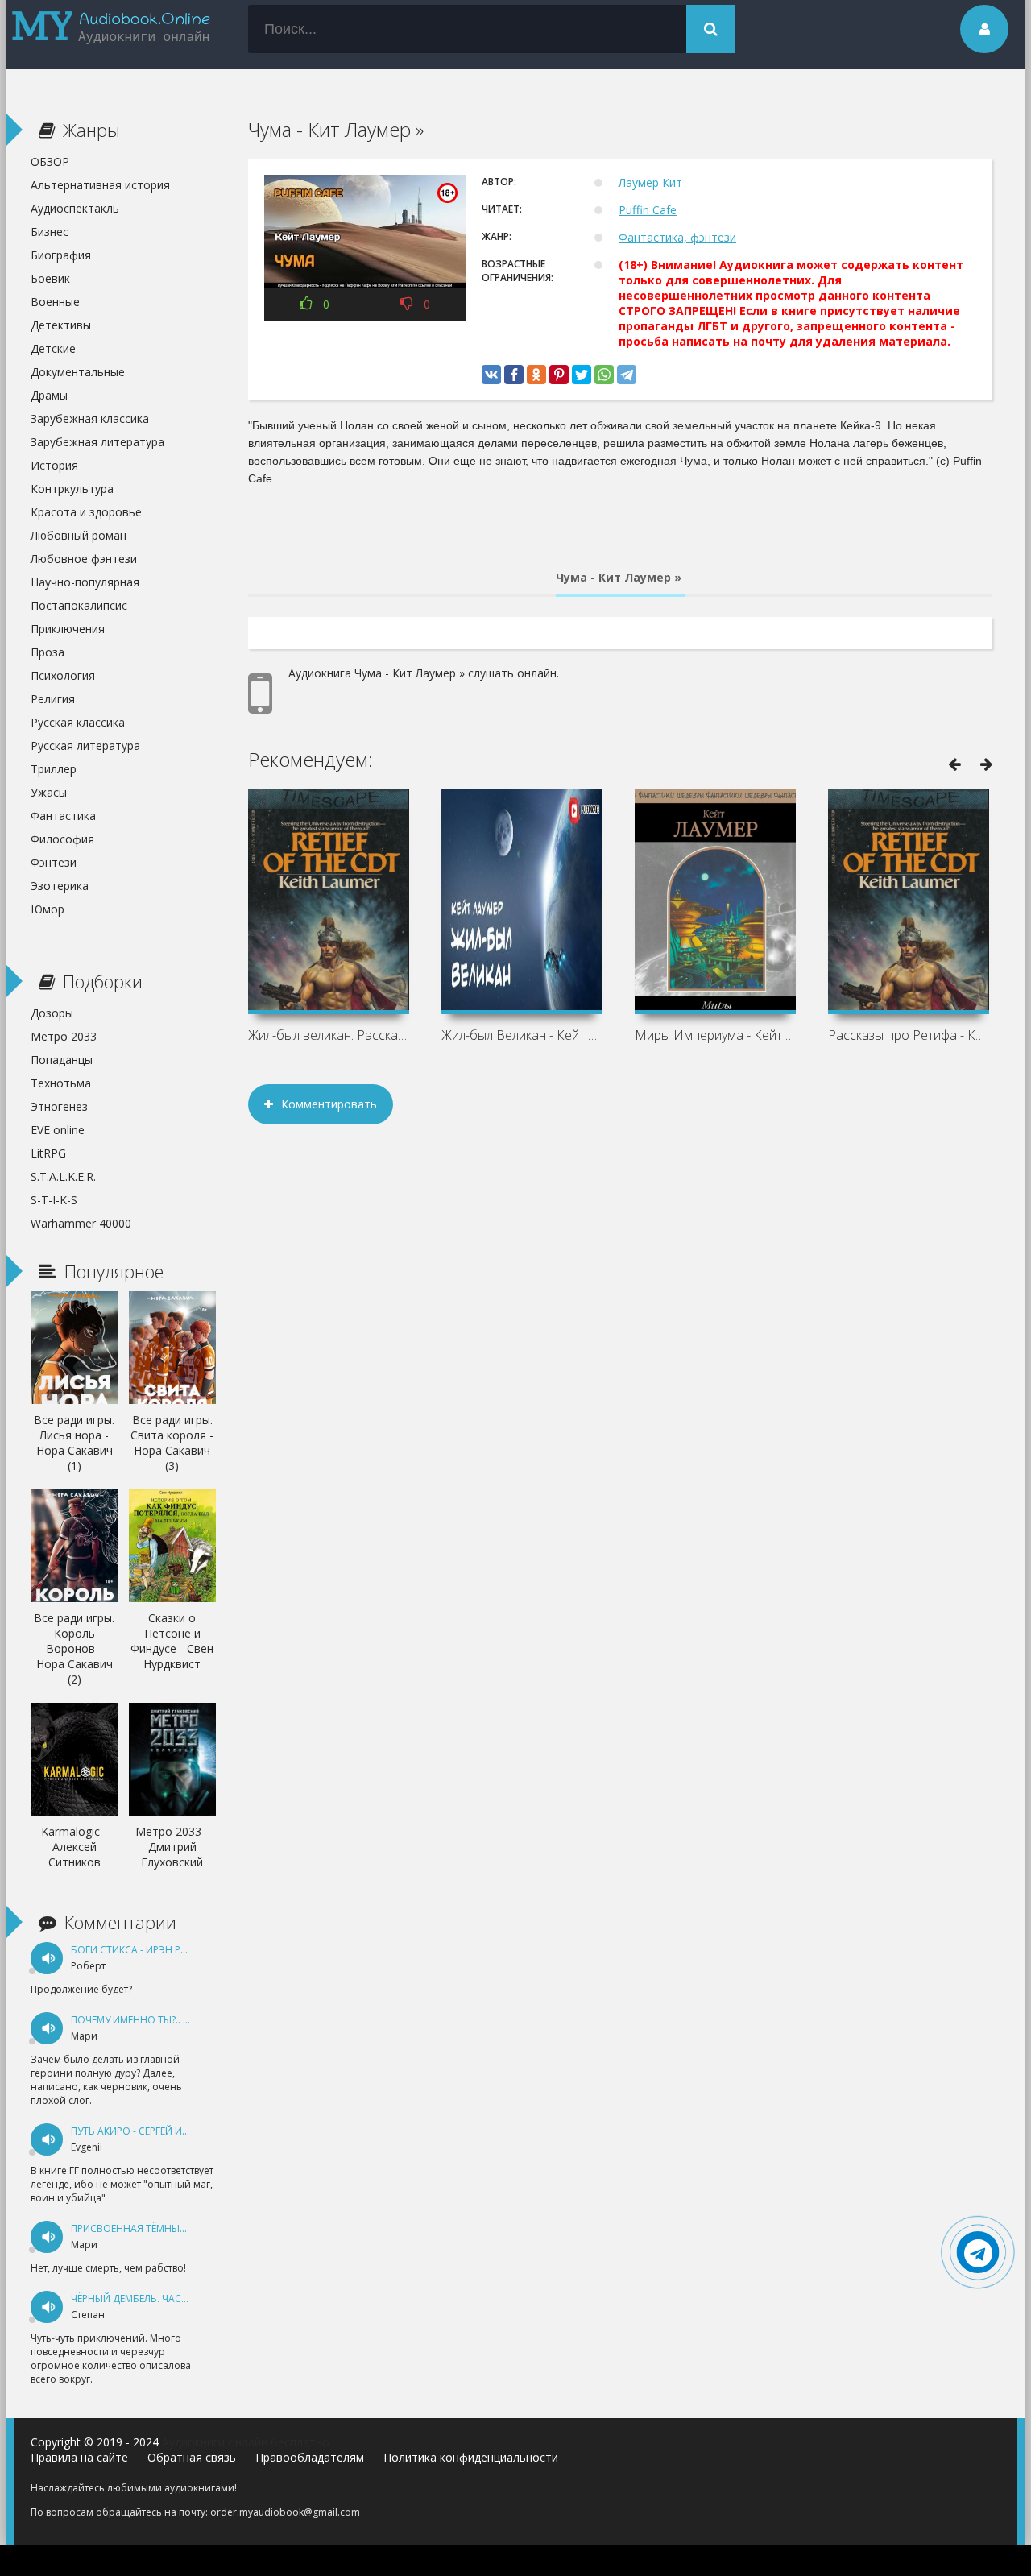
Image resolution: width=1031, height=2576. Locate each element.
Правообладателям (310, 2457)
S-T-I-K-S (54, 1200)
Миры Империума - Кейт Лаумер (715, 1035)
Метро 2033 (64, 1036)
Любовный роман (79, 535)
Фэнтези (54, 862)
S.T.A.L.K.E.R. (63, 1176)
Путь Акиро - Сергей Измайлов (151, 2131)
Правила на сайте (79, 2457)
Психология (63, 675)
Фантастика (63, 816)
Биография (61, 255)
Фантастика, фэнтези (677, 237)
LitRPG (48, 1153)
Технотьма (61, 1083)
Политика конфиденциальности (471, 2457)
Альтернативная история (100, 185)
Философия (62, 839)
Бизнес (50, 232)
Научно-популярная (85, 582)
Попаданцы (62, 1060)
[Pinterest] (559, 375)
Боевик (50, 278)
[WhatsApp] (604, 375)
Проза (48, 652)
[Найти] (710, 29)
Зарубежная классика (90, 418)
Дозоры (52, 1013)
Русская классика (78, 722)
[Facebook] (514, 375)
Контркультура (72, 489)
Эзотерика (60, 886)
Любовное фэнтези (84, 559)
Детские (53, 348)
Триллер (54, 769)
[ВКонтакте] (491, 375)
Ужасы (49, 792)
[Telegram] (627, 375)
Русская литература (85, 745)
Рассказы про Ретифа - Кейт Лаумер (909, 1035)
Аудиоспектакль (75, 208)
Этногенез (59, 1106)
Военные (55, 302)
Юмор (48, 909)
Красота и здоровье (86, 512)
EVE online (58, 1130)
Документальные (78, 372)
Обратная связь (192, 2457)
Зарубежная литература (97, 442)
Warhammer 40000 (81, 1223)
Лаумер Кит (650, 182)
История (54, 465)
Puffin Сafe (648, 210)
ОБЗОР (50, 162)
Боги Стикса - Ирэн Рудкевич (147, 1950)
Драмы (49, 395)
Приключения (68, 629)
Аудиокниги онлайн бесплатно (246, 2442)
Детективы (61, 325)
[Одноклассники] (536, 375)
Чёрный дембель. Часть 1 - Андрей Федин (178, 2299)
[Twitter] (582, 375)
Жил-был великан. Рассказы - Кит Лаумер (329, 1035)
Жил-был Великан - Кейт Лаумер (522, 1035)
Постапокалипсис (79, 605)
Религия (53, 699)
